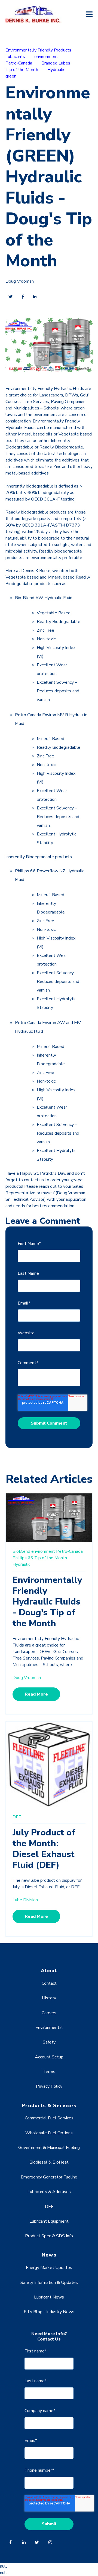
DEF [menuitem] (49, 2207)
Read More (36, 1694)
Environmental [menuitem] (49, 2028)
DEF (17, 1817)
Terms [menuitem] (49, 2072)
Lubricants (15, 57)
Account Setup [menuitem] (49, 2057)
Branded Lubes (56, 63)
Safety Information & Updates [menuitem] (49, 2283)
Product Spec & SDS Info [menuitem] (49, 2236)
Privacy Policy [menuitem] (49, 2086)
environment (46, 57)
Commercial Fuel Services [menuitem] (49, 2118)
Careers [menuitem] (49, 2013)
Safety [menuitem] (49, 2042)
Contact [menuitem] (49, 1983)
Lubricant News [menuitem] (49, 2297)
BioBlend (21, 1551)
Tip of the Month (22, 70)
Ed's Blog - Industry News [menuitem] (49, 2312)
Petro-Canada (19, 63)
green (11, 76)
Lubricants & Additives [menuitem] (49, 2192)
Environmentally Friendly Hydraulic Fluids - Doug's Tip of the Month (47, 1602)
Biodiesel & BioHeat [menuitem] (49, 2162)
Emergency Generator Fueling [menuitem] (49, 2177)
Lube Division (25, 1900)
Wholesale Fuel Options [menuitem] (49, 2133)
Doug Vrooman (20, 281)
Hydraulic (56, 70)
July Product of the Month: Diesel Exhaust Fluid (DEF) (44, 1849)
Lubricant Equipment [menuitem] (49, 2221)
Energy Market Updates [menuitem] (49, 2268)
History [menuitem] (49, 1998)
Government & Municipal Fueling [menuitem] (49, 2148)
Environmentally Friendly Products (38, 50)
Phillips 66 (23, 1558)
